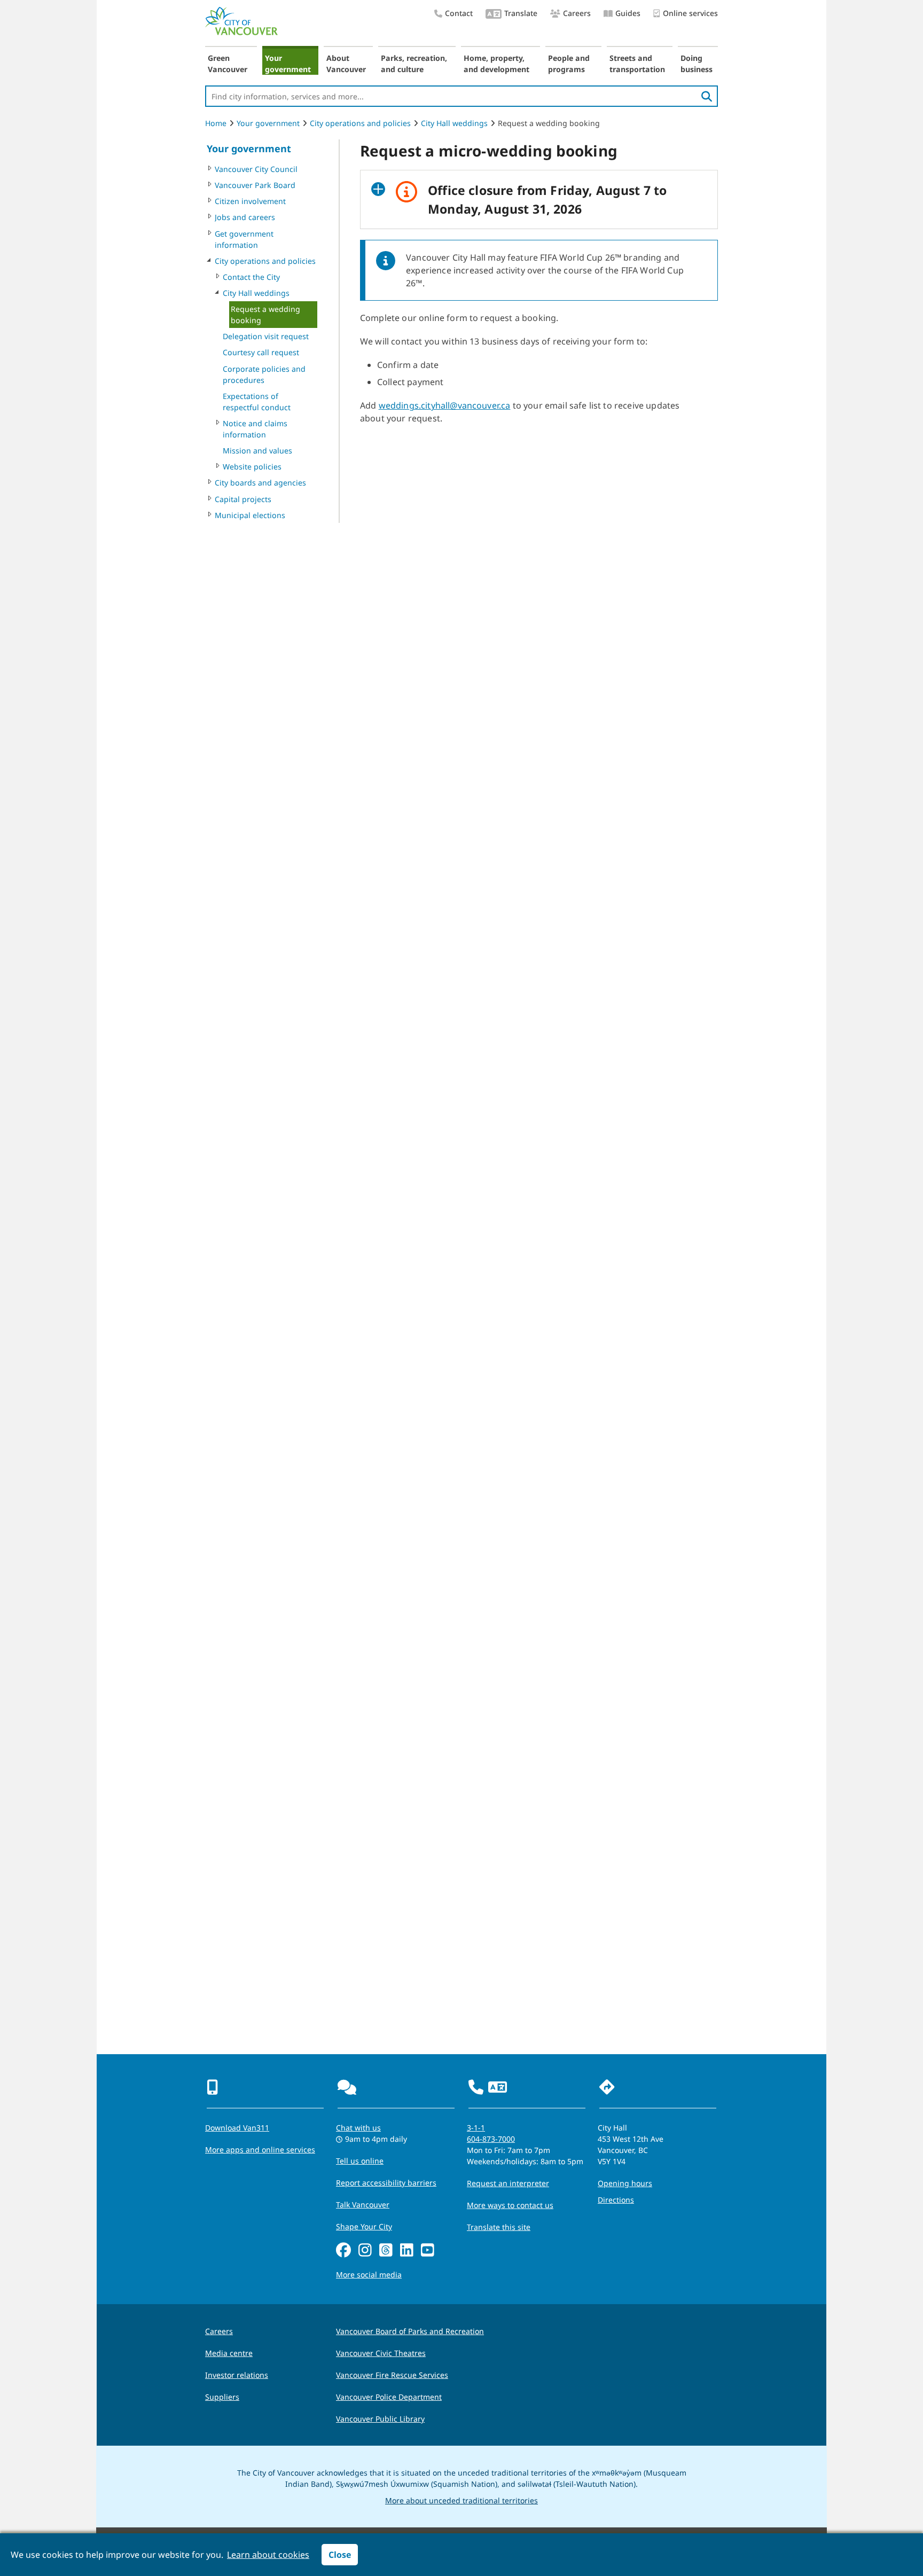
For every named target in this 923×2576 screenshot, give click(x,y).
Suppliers (222, 2397)
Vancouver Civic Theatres (381, 2353)
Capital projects (243, 499)
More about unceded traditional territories (461, 2500)
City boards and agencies (260, 483)
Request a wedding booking (265, 315)
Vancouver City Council (256, 169)
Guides (628, 13)
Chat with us (358, 2128)
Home (216, 123)
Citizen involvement (250, 201)
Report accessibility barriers (386, 2183)
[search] (707, 96)
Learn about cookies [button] (268, 2555)
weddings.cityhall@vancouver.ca (445, 405)
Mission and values (257, 451)
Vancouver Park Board (255, 185)
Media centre (229, 2353)
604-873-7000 (491, 2139)
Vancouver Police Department (389, 2397)
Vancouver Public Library (380, 2419)
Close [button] (340, 2555)
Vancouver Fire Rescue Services (392, 2375)
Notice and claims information (255, 429)
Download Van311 (237, 2128)
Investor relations (237, 2375)
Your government (288, 64)
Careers (577, 13)
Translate (521, 13)
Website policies (252, 467)
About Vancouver (346, 64)
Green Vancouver (228, 64)
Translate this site (499, 2227)
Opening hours (625, 2183)
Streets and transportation (637, 64)
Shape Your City (364, 2226)
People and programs (569, 64)
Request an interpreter (508, 2183)
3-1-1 (476, 2128)
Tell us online (360, 2161)
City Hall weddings (454, 123)
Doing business (697, 64)
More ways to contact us (510, 2205)
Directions (616, 2200)
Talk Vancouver (363, 2205)
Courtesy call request (261, 352)
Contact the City (251, 277)
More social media (369, 2274)
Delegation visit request (266, 336)
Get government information (244, 239)
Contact (459, 13)
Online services (690, 13)
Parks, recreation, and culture (414, 64)
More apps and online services (260, 2150)
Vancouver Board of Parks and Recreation (410, 2331)
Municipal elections (250, 515)
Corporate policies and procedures (264, 374)
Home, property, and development (496, 64)
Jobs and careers (245, 217)
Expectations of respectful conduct (257, 402)
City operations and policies (360, 123)
